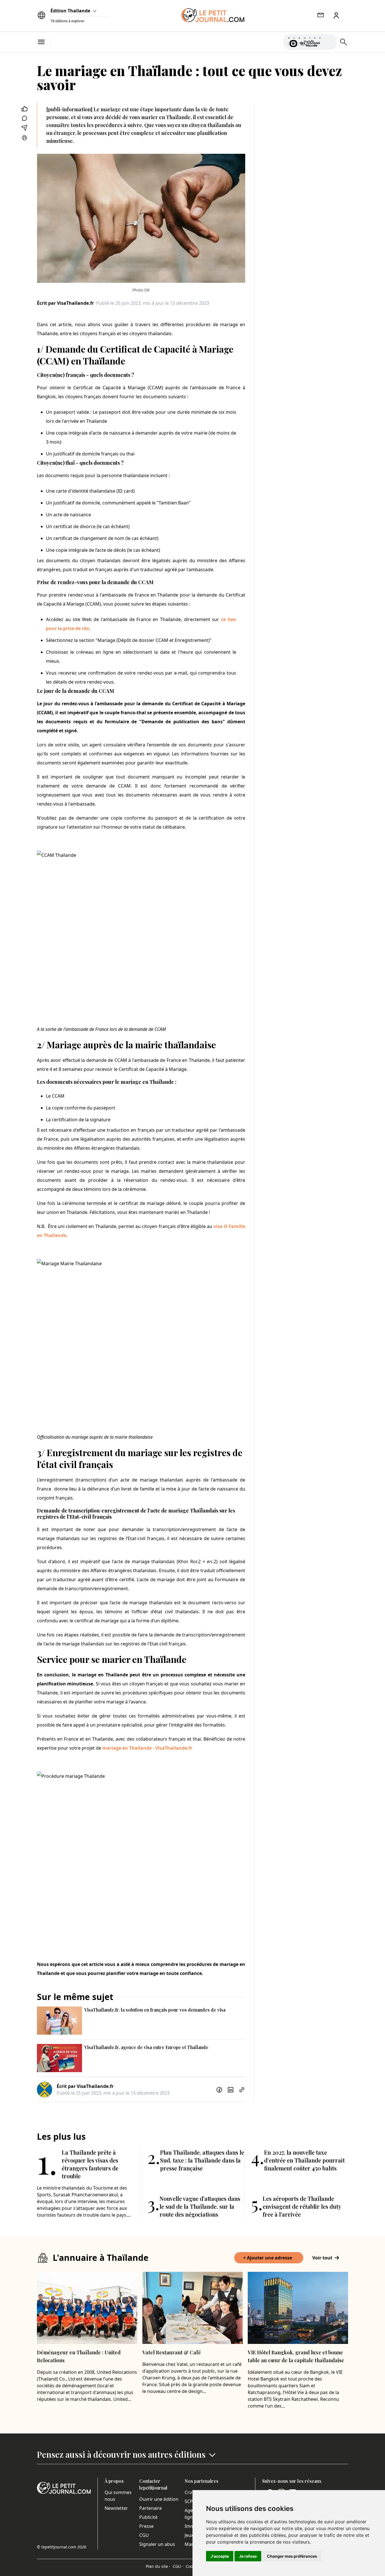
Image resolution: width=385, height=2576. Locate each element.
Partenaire (151, 2508)
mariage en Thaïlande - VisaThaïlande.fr (147, 1748)
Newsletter (116, 2508)
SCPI (189, 2501)
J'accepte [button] (220, 2556)
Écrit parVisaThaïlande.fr (65, 303)
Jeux (189, 2535)
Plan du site (158, 2566)
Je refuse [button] (248, 2556)
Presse (146, 2526)
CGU (144, 2535)
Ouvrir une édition (159, 2499)
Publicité (148, 2517)
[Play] (329, 42)
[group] (329, 41)
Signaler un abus (157, 2544)
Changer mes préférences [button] (292, 2556)
